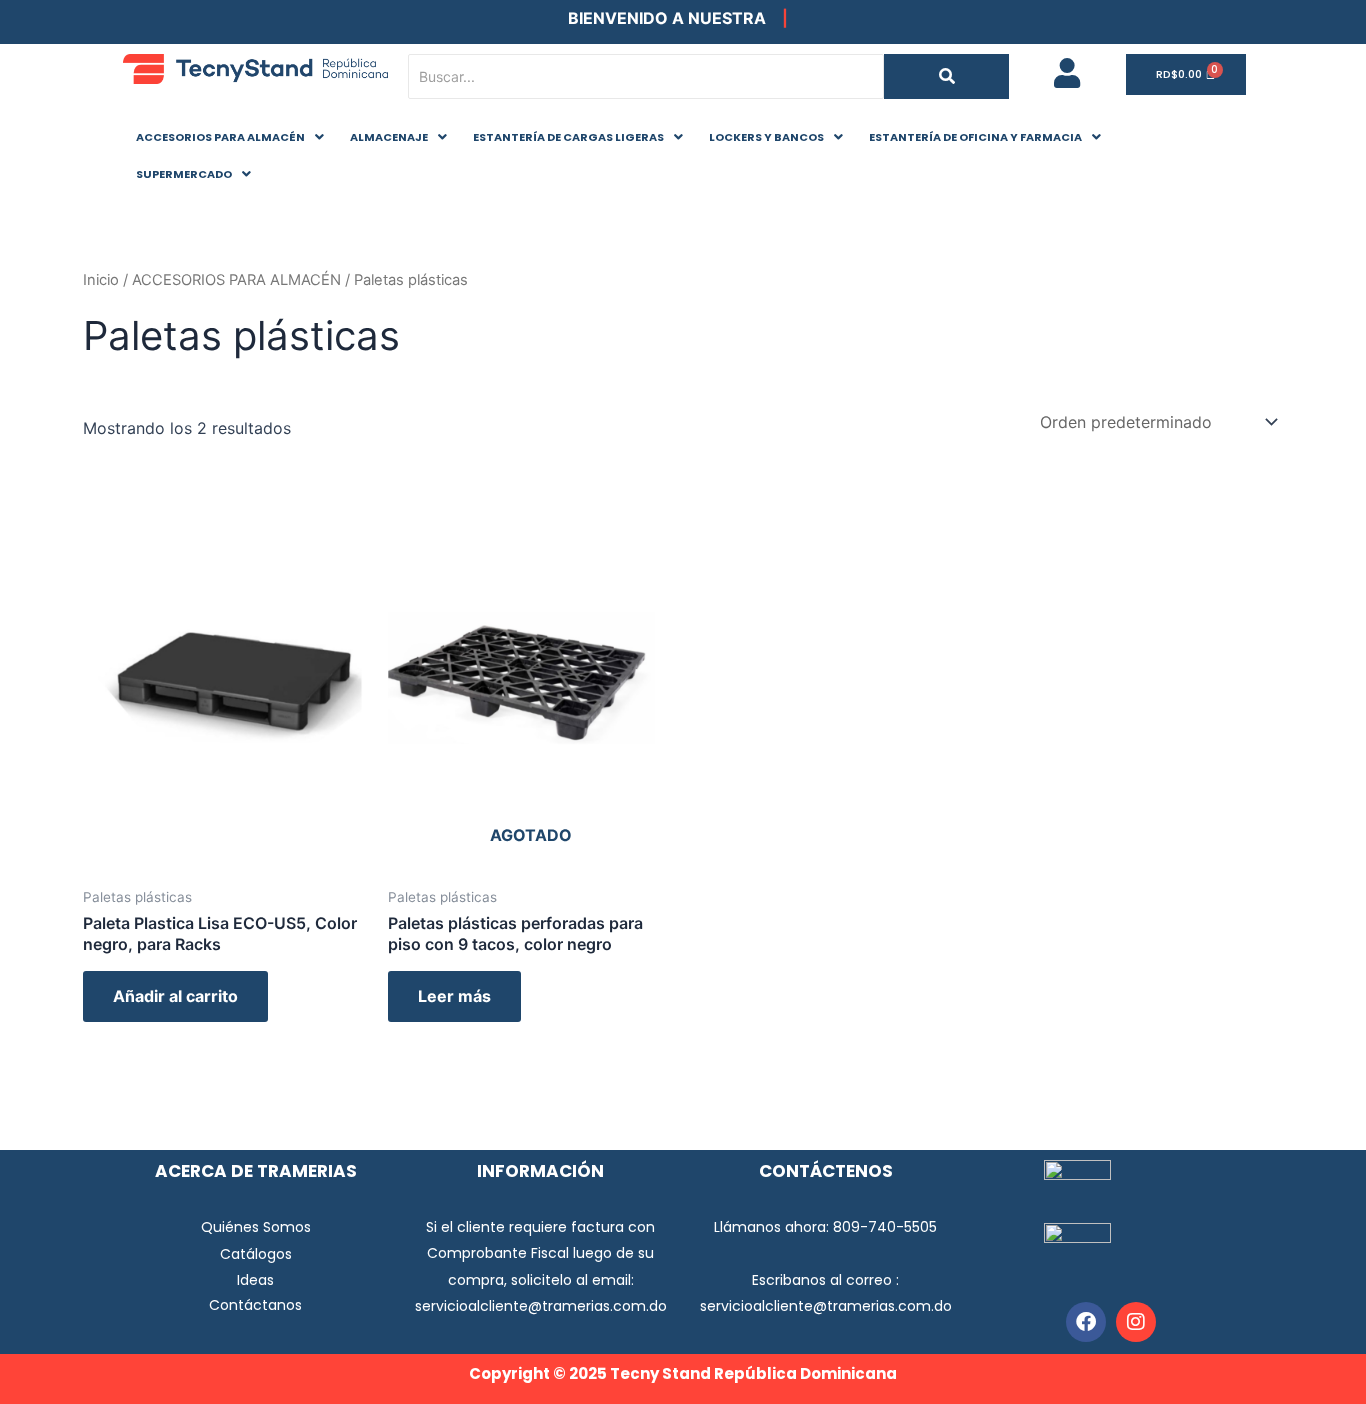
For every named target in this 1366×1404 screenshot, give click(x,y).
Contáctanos (255, 1305)
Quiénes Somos (256, 1227)
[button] (230, 137)
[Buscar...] (946, 76)
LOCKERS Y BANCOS (766, 137)
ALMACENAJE (389, 137)
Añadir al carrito (175, 996)
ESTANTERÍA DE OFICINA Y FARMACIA (975, 137)
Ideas (255, 1280)
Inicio (101, 280)
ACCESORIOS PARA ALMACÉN (220, 137)
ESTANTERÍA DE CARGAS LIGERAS (568, 137)
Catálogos (256, 1254)
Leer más (454, 996)
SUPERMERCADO (184, 174)
